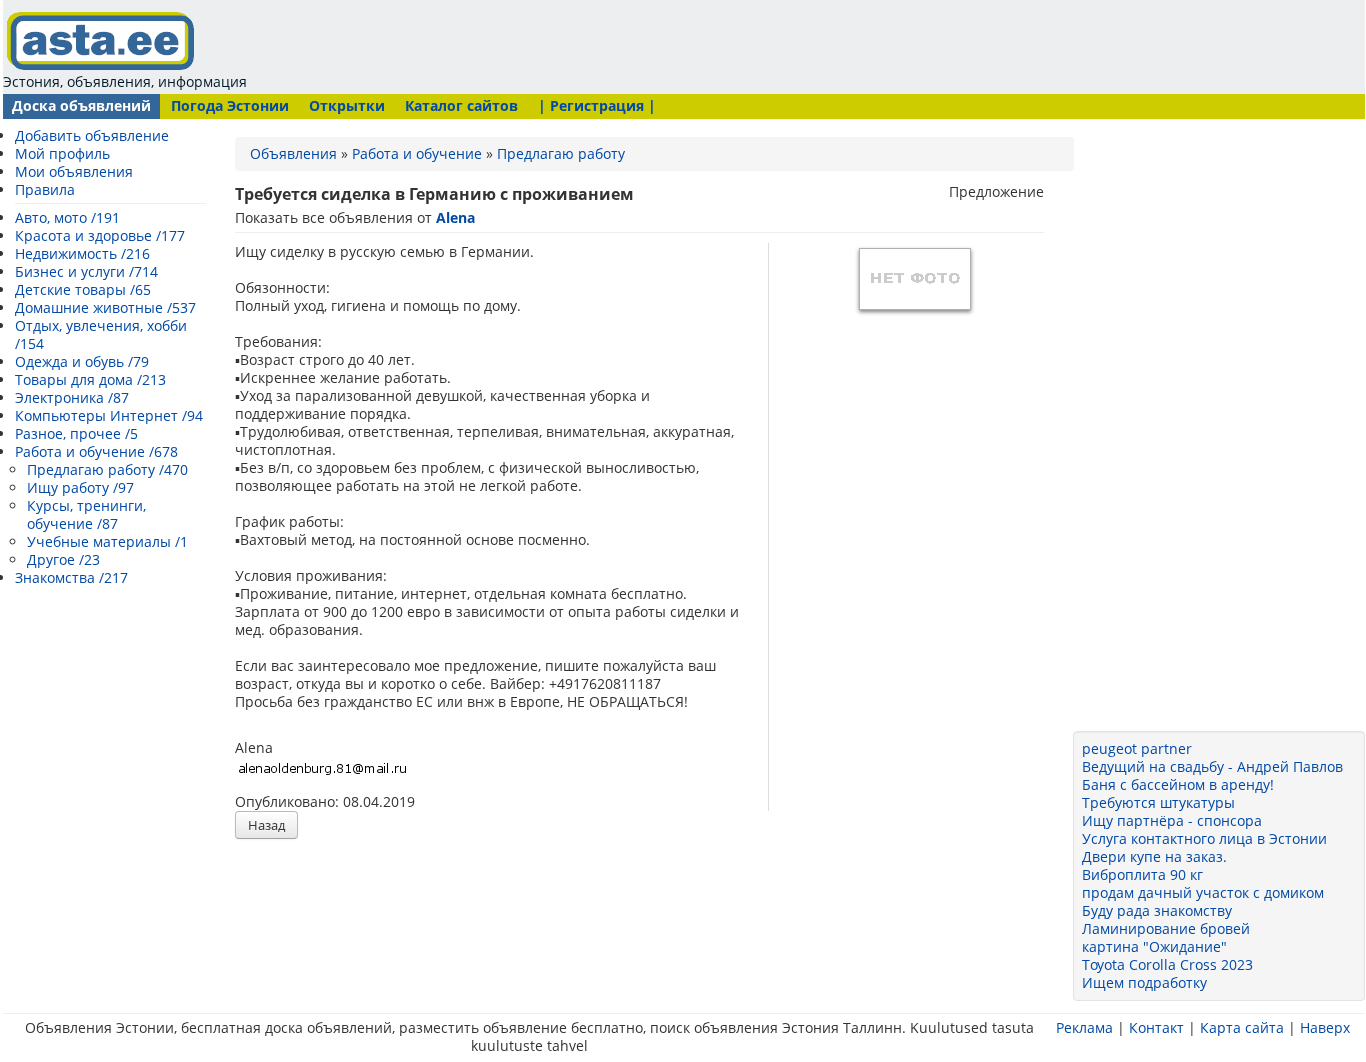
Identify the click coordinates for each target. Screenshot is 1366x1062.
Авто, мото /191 (67, 217)
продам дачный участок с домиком (1203, 892)
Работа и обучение (417, 153)
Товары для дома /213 (90, 379)
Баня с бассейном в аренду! (1178, 784)
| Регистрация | (597, 105)
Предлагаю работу (561, 153)
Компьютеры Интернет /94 (109, 415)
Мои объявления (74, 171)
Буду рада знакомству (1157, 910)
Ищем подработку (1144, 982)
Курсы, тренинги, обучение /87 (86, 514)
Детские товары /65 (83, 289)
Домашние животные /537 (105, 307)
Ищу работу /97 (80, 487)
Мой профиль (62, 153)
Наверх (1325, 1027)
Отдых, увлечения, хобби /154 (101, 334)
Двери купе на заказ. (1154, 856)
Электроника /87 (72, 397)
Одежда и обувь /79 (82, 361)
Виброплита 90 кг (1142, 874)
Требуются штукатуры (1158, 802)
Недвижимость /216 (82, 253)
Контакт (1156, 1027)
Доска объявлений (81, 105)
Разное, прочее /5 (76, 433)
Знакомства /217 (71, 577)
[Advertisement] (635, 45)
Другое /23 (63, 559)
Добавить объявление (92, 135)
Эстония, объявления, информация (125, 81)
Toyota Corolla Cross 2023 (1167, 964)
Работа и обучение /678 (96, 451)
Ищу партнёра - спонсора (1172, 820)
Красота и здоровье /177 (100, 235)
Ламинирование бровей (1166, 928)
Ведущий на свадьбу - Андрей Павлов (1212, 766)
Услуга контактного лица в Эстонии (1204, 838)
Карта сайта (1242, 1027)
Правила (45, 189)
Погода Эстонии (230, 105)
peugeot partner (1137, 748)
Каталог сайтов (461, 105)
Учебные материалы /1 (107, 541)
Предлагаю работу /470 (107, 469)
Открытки (347, 105)
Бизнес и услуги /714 (86, 271)
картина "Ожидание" (1154, 946)
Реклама (1084, 1027)
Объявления (293, 153)
